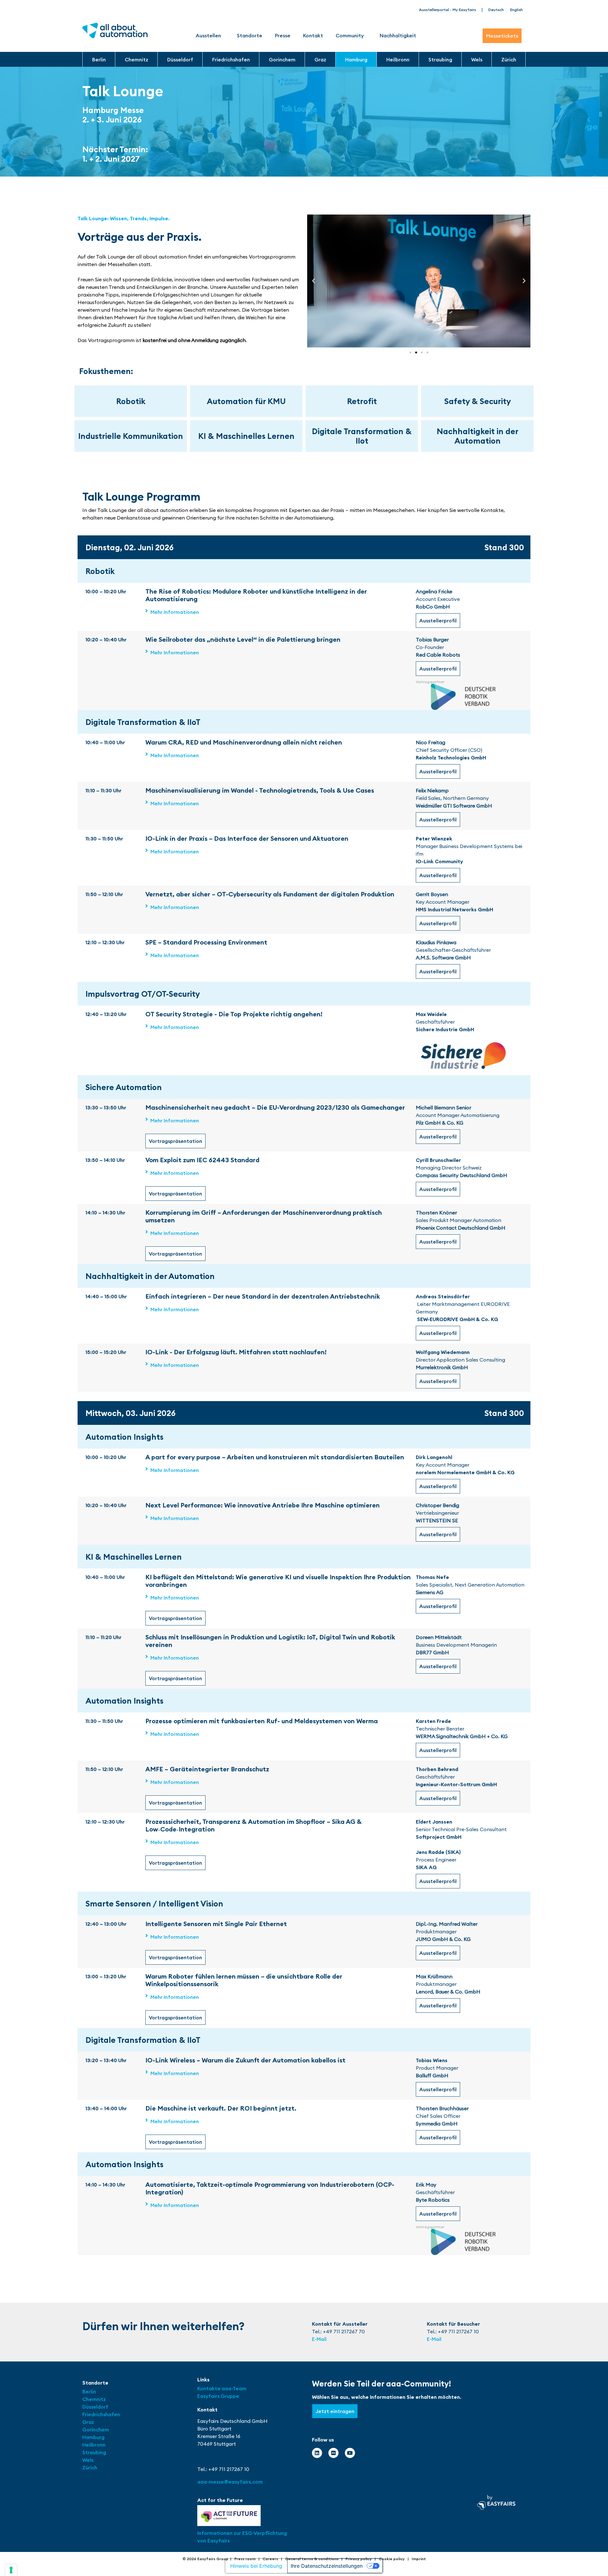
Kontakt (313, 35)
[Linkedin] (317, 2453)
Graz (320, 59)
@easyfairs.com (230, 2482)
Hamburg (356, 59)
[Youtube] (350, 2453)
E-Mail (319, 2339)
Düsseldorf (180, 59)
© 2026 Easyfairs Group (205, 2559)
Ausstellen (208, 35)
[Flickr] (333, 2453)
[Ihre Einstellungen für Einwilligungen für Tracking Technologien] (11, 2570)
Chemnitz (136, 59)
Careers (270, 2559)
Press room (245, 2559)
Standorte (250, 35)
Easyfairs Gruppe (218, 2396)
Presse (283, 35)
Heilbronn (398, 59)
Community (350, 35)
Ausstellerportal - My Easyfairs (447, 10)
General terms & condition (311, 2559)
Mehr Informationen (175, 612)
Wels (477, 59)
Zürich (509, 59)
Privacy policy (359, 2559)
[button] (313, 281)
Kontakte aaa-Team (222, 2388)
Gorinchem (282, 59)
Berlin (99, 59)
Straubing (440, 59)
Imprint (419, 2559)
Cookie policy (392, 2559)
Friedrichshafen (231, 59)
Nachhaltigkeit (398, 35)
